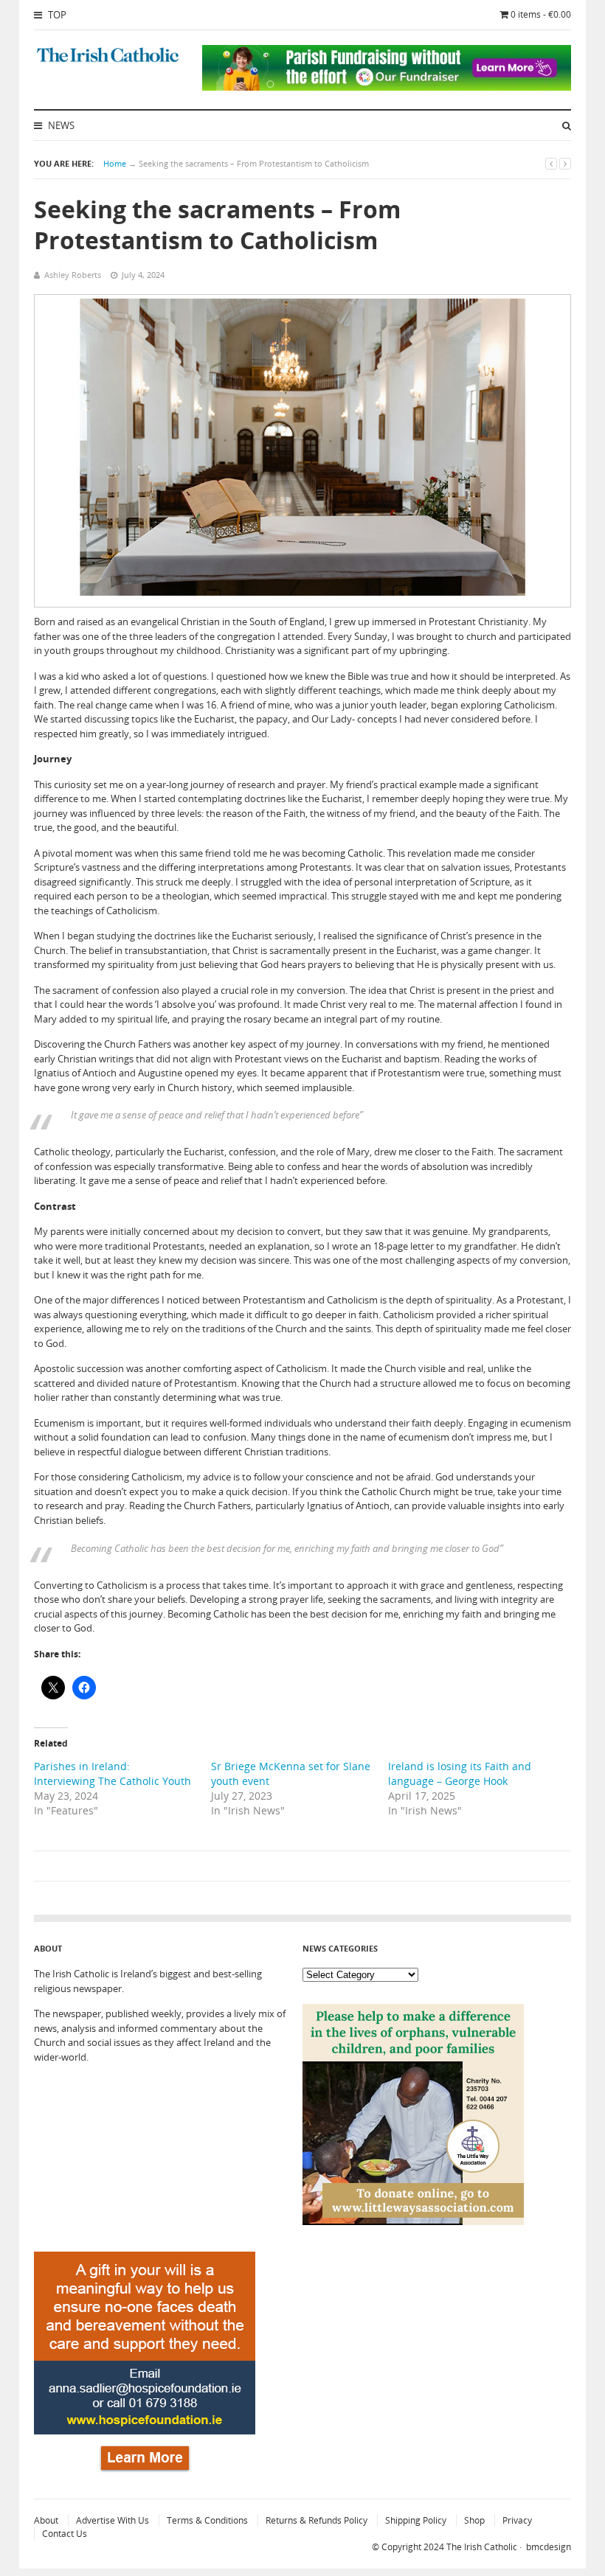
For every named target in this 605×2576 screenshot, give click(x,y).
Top (56, 15)
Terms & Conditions (207, 2520)
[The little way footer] (413, 2221)
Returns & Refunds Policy (317, 2520)
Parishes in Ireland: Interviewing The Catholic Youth (113, 1773)
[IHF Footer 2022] (145, 2469)
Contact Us (65, 2534)
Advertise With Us (113, 2520)
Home (115, 163)
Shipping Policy (416, 2520)
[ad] (387, 87)
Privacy (517, 2520)
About (46, 2520)
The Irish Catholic (482, 2547)
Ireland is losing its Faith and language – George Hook (460, 1773)
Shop (474, 2520)
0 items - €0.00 (541, 14)
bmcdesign (549, 2547)
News (60, 125)
